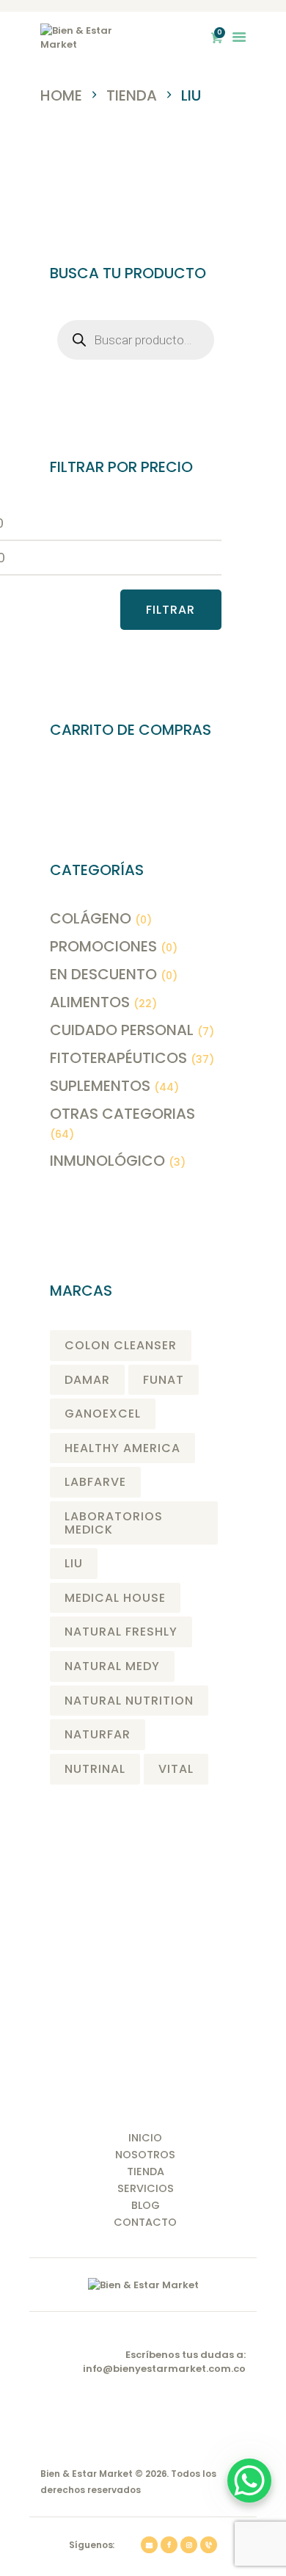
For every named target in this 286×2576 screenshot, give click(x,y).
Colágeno (91, 918)
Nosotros (145, 2155)
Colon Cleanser (121, 1345)
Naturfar (98, 1734)
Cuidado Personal (122, 1030)
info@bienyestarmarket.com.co (164, 2369)
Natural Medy (112, 1666)
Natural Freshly (121, 1632)
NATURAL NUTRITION (129, 1701)
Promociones (103, 946)
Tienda (132, 95)
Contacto (145, 2222)
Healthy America (122, 1448)
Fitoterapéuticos (118, 1058)
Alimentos (90, 1002)
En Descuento (103, 974)
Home (61, 96)
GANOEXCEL (103, 1414)
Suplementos (100, 1086)
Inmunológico (107, 1161)
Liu (74, 1563)
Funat (164, 1380)
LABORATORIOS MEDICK (114, 1523)
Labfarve (95, 1482)
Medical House (115, 1598)
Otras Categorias (122, 1114)
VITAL (176, 1769)
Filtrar (170, 610)
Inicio (145, 2138)
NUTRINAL (95, 1769)
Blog (146, 2205)
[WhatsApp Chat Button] (249, 2481)
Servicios (146, 2188)
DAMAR (87, 1380)
